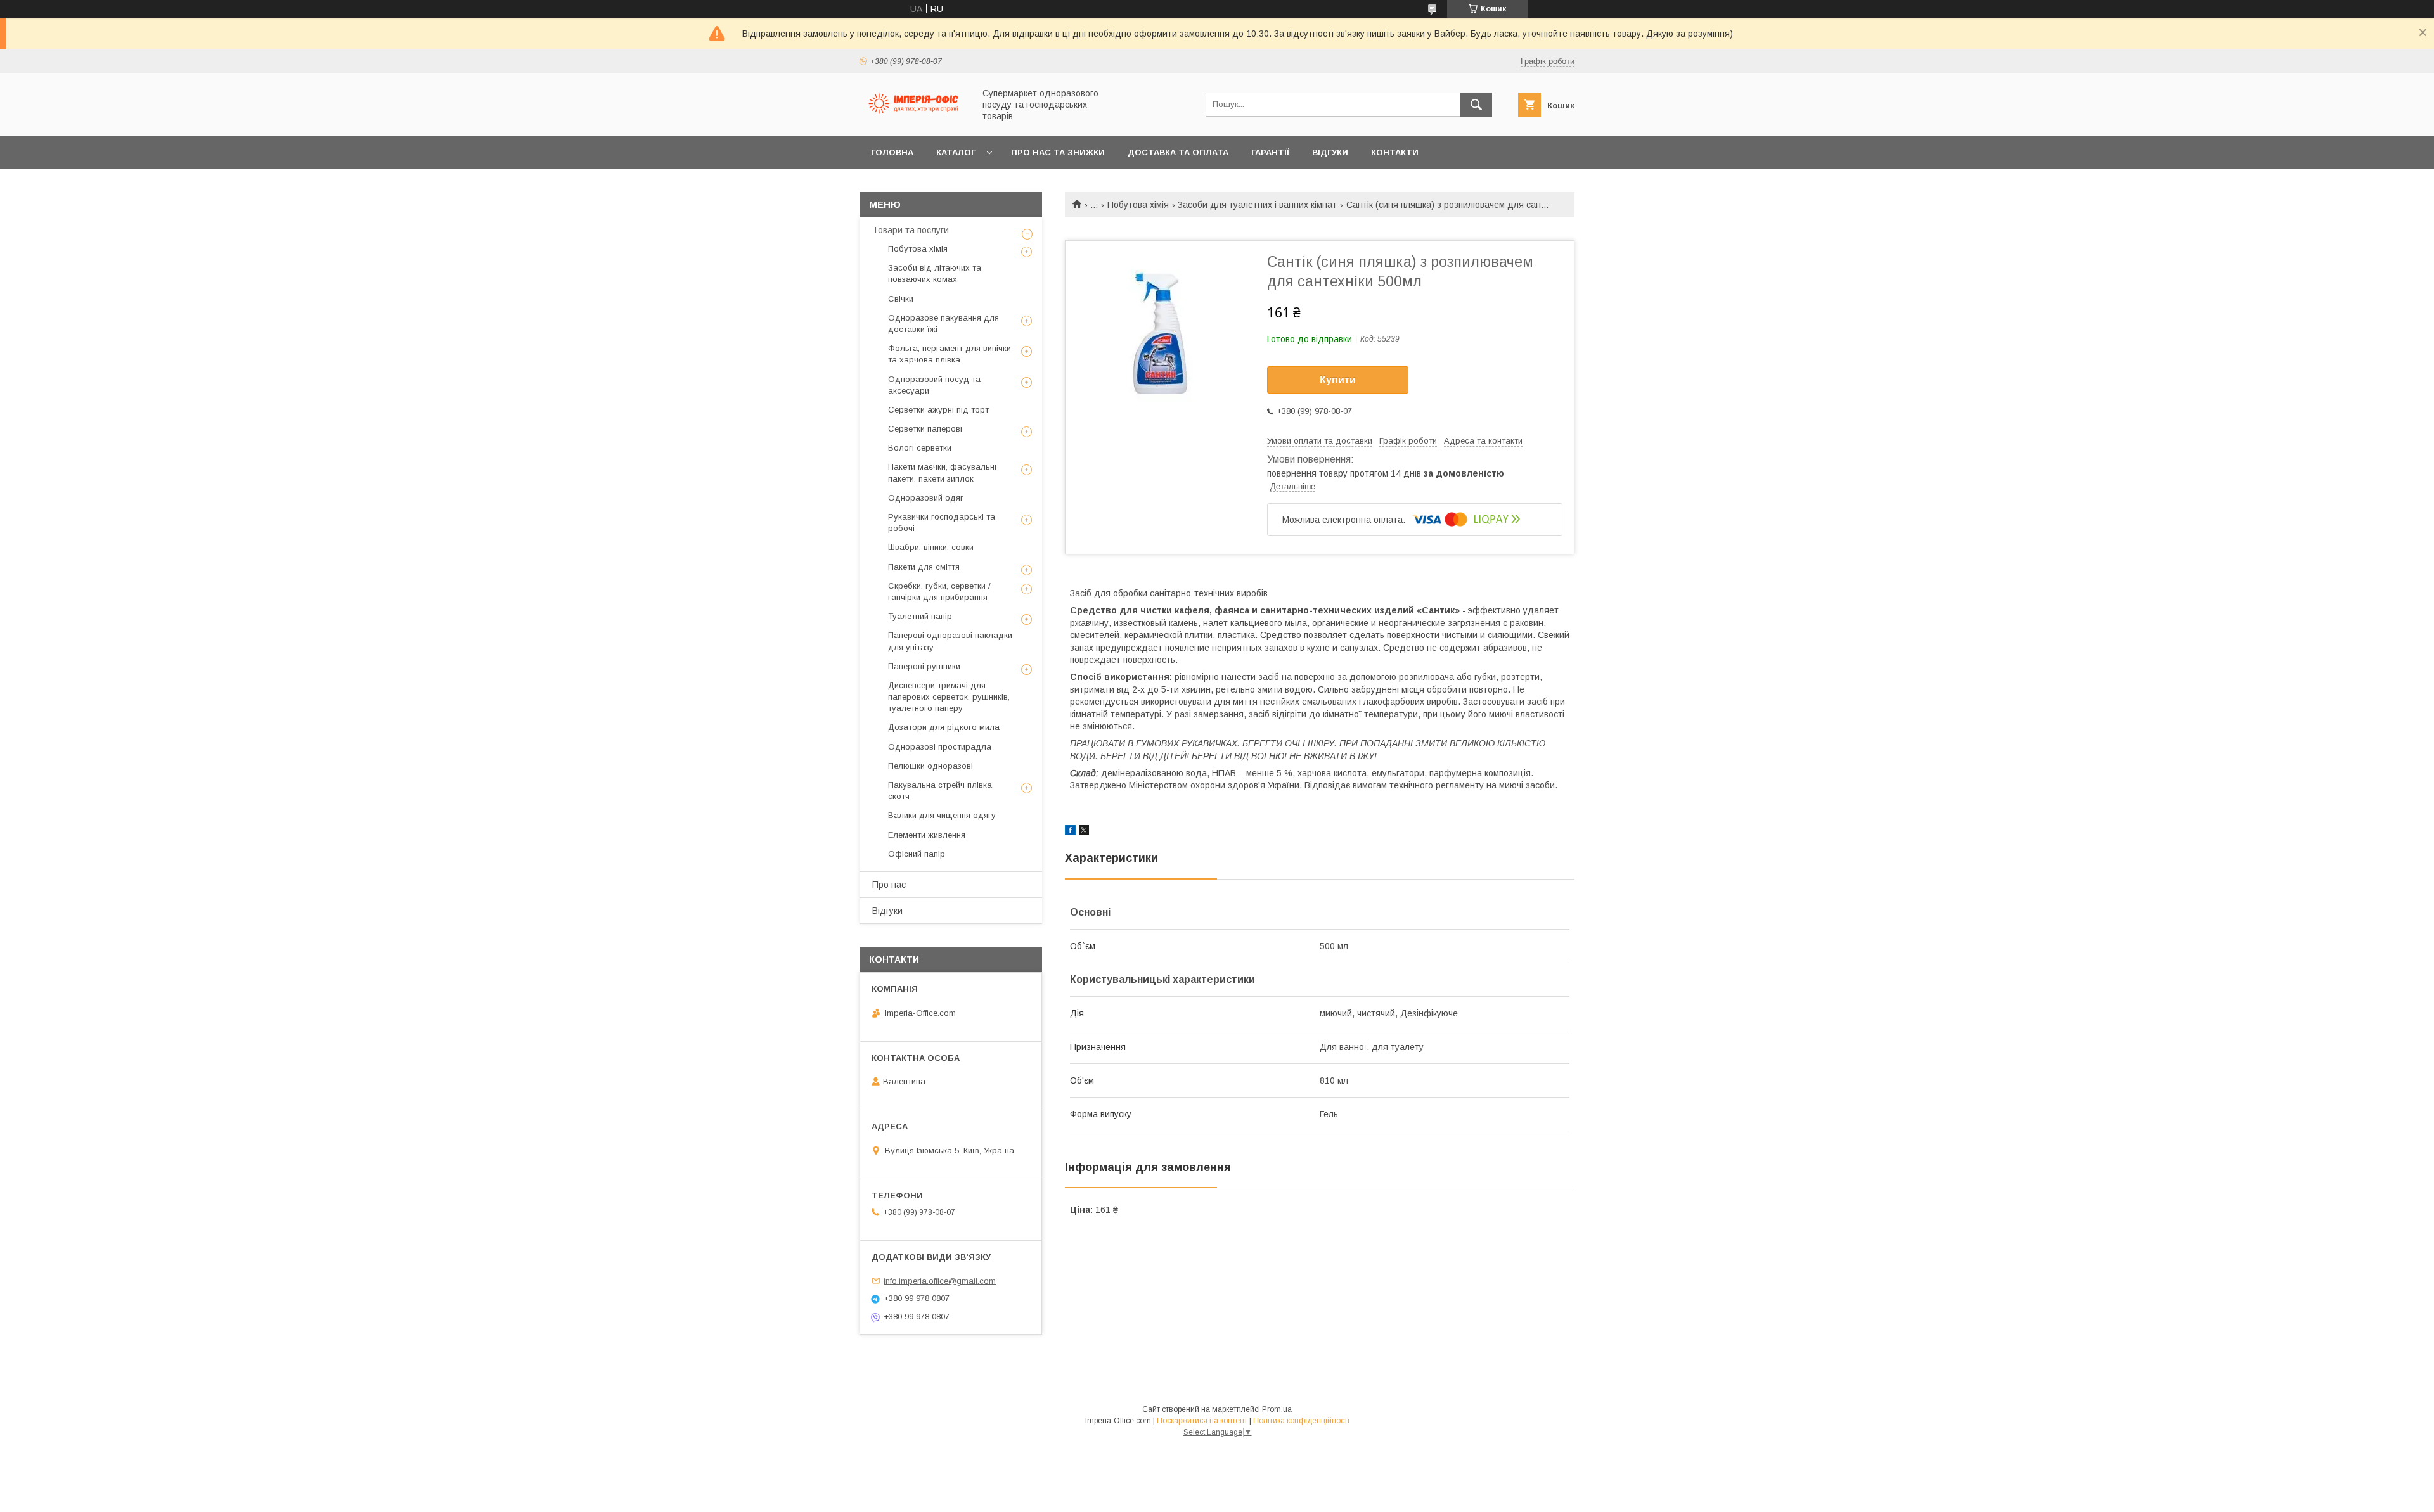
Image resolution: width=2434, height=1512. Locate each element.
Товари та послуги (911, 230)
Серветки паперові (925, 429)
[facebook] (1070, 832)
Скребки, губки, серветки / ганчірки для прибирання (939, 592)
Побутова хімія (1138, 205)
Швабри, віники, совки (931, 547)
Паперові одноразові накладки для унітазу (950, 641)
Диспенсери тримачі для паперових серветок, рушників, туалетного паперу (949, 697)
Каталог (956, 152)
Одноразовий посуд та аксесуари (934, 385)
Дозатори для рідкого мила (944, 727)
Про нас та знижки (1058, 152)
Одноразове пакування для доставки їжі (943, 324)
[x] (1084, 832)
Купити (1338, 380)
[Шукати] (1476, 105)
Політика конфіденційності (1301, 1421)
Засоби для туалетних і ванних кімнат (1257, 205)
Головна (892, 152)
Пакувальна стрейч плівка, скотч (941, 791)
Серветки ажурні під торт (938, 410)
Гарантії (1270, 152)
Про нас (889, 885)
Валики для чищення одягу (942, 815)
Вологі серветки (920, 448)
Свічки (901, 299)
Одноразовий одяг (926, 498)
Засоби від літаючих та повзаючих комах (935, 273)
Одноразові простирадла (940, 747)
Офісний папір (917, 854)
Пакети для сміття (924, 567)
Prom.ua (1277, 1409)
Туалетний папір (920, 616)
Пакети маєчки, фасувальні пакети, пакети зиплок (942, 472)
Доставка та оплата (1178, 152)
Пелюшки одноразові (930, 766)
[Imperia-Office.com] (913, 120)
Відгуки (1330, 152)
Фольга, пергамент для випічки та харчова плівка (950, 354)
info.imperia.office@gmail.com (940, 1280)
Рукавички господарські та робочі (942, 522)
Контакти (1395, 152)
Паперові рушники (924, 666)
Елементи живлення (927, 835)
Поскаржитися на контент (1202, 1421)
